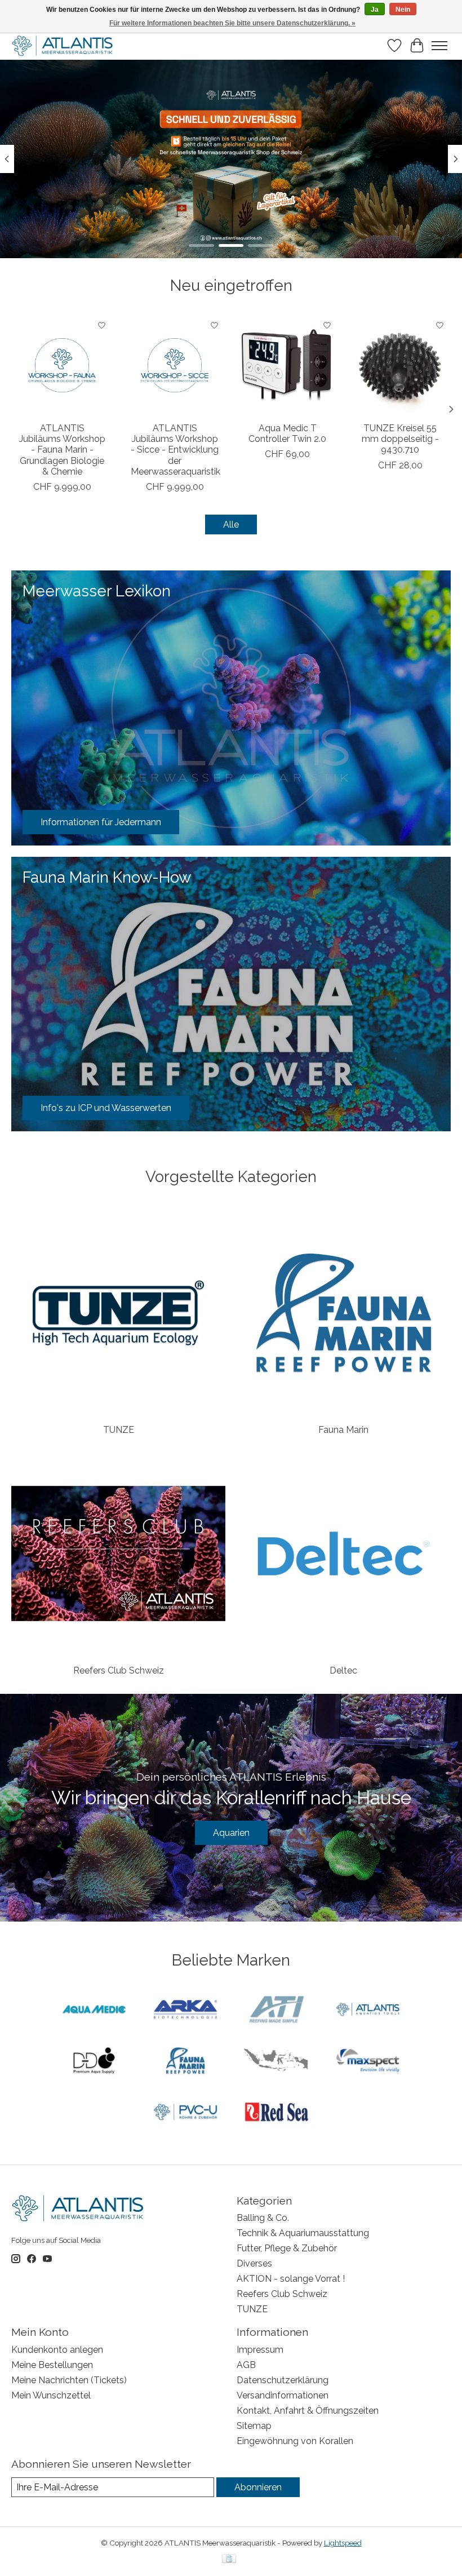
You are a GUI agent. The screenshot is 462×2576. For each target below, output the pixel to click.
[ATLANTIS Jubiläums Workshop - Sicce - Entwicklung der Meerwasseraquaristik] (175, 365)
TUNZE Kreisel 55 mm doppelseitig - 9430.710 (400, 439)
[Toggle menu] (439, 46)
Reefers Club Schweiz (119, 1670)
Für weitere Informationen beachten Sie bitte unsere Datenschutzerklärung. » (232, 23)
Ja (375, 10)
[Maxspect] (368, 2062)
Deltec (343, 1670)
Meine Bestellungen (52, 2365)
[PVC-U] (185, 2113)
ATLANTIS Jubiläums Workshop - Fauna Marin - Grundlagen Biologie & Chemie (62, 450)
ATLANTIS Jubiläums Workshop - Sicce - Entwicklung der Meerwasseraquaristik (176, 450)
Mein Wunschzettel (51, 2395)
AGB (246, 2365)
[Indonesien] (277, 2062)
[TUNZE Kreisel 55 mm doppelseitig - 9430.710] (400, 365)
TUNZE (119, 1430)
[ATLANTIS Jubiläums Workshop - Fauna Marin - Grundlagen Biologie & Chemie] (62, 365)
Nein (403, 10)
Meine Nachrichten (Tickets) (69, 2380)
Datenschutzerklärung (283, 2380)
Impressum (260, 2350)
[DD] (94, 2062)
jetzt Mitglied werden (231, 224)
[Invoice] (229, 2559)
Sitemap (254, 2426)
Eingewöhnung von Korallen (295, 2441)
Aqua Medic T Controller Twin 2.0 (287, 433)
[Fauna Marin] (185, 2062)
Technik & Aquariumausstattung (303, 2233)
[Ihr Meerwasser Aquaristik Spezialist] (64, 46)
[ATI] (277, 2010)
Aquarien (231, 1833)
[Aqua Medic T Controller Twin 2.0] (287, 365)
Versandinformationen (283, 2395)
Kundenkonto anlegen (57, 2350)
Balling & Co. (263, 2218)
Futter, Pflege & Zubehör (287, 2248)
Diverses (254, 2263)
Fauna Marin (343, 1430)
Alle (231, 525)
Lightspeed (343, 2543)
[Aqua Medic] (94, 2010)
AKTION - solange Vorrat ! (291, 2279)
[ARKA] (185, 2010)
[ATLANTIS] (368, 2010)
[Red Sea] (277, 2113)
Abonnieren (258, 2487)
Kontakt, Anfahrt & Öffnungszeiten (308, 2411)
